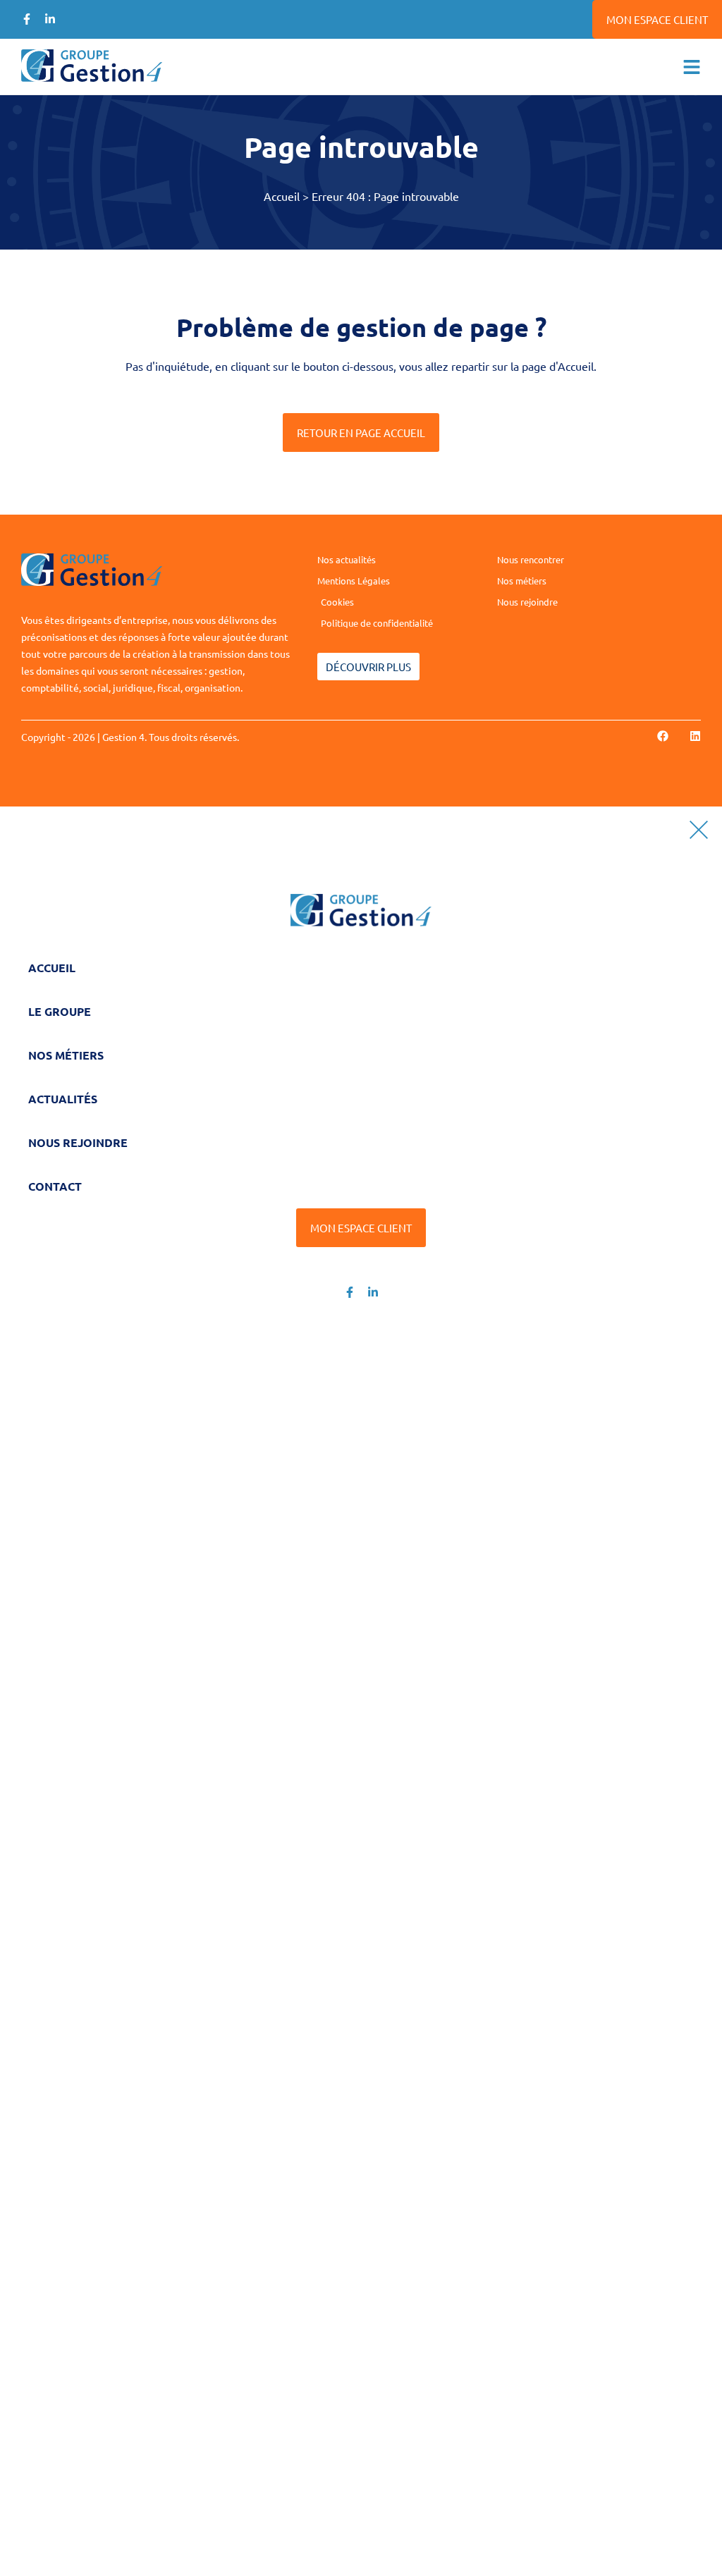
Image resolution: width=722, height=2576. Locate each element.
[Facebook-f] (27, 19)
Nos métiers (66, 1055)
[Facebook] (663, 736)
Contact (55, 1186)
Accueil (282, 196)
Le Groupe (60, 1011)
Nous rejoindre (78, 1142)
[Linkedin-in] (50, 19)
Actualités (63, 1099)
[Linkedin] (695, 736)
